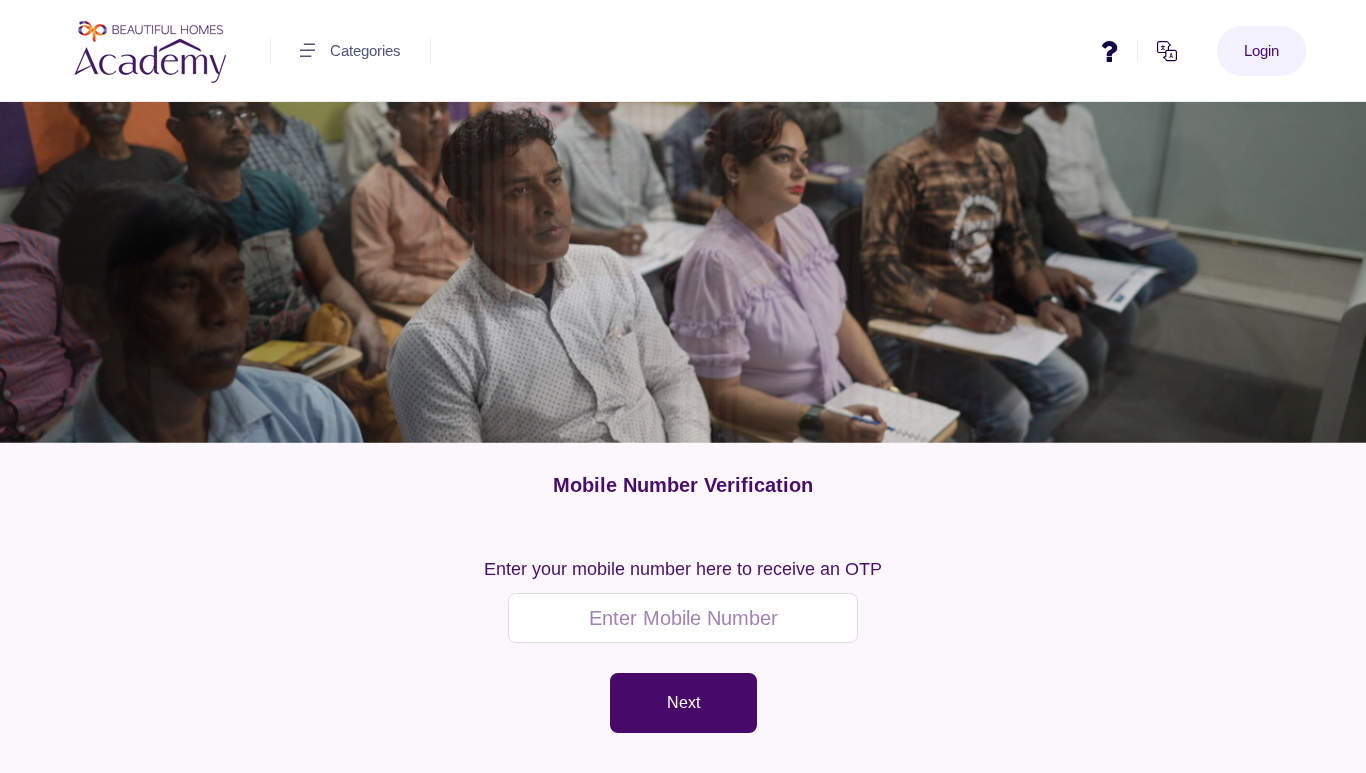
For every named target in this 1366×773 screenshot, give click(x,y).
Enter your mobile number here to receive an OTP (683, 569)
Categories (365, 50)
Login (1261, 50)
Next (683, 702)
